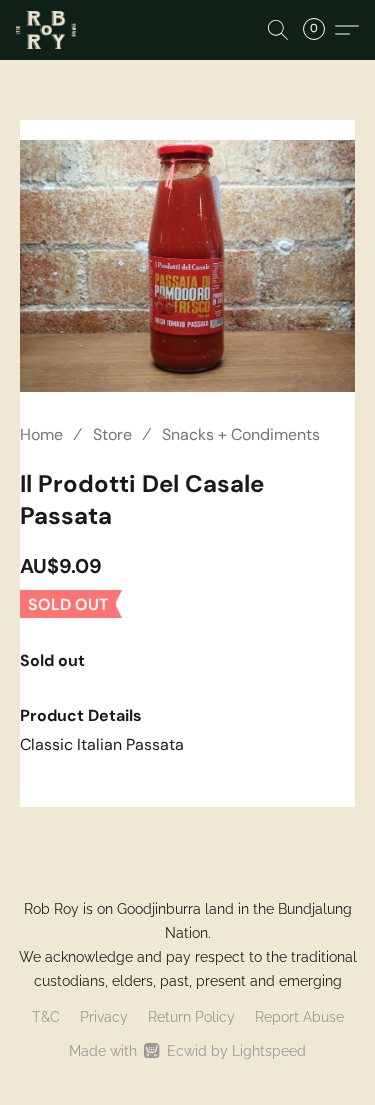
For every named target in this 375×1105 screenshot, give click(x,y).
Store (112, 434)
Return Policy (191, 1017)
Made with (187, 1051)
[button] (47, 30)
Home (41, 434)
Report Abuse (299, 1017)
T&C (46, 1017)
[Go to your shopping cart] (320, 30)
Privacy (104, 1017)
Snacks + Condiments (241, 434)
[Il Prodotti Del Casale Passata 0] (187, 266)
